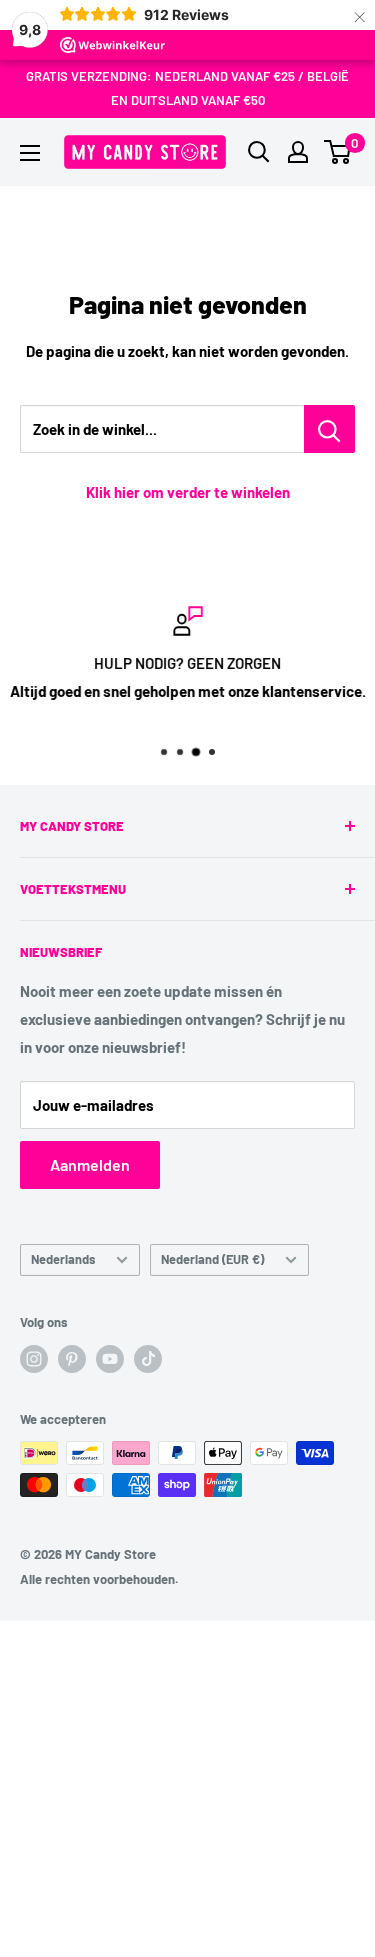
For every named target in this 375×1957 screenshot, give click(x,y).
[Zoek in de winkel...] (329, 429)
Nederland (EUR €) (212, 1259)
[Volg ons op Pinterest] (72, 1359)
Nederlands (63, 1259)
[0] (338, 152)
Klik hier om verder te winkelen (188, 492)
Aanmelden (90, 1164)
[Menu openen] (30, 153)
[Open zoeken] (259, 152)
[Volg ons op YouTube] (110, 1359)
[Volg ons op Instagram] (34, 1359)
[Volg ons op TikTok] (148, 1359)
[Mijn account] (298, 152)
